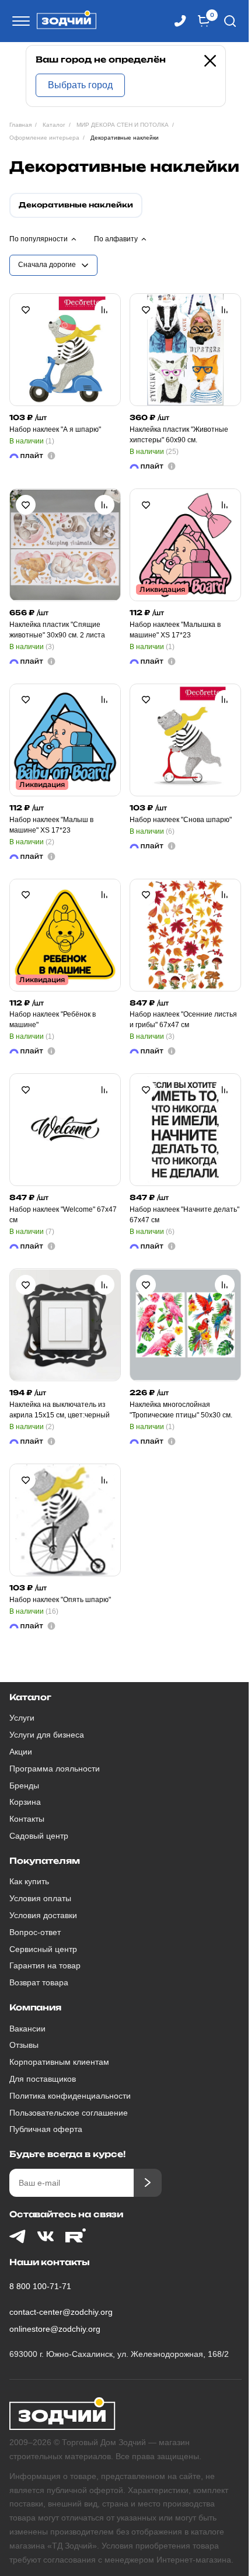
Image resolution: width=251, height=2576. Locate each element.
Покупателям (44, 1861)
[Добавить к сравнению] (104, 310)
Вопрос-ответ (35, 1932)
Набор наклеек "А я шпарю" (55, 429)
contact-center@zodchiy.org (61, 2312)
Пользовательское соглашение (69, 2113)
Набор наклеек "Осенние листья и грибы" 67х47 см (183, 1020)
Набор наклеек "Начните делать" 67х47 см (184, 1215)
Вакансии (27, 2029)
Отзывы (24, 2045)
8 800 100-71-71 (40, 2286)
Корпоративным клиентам (59, 2062)
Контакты (27, 1819)
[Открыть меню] (19, 21)
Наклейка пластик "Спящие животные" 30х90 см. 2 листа (57, 630)
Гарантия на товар (45, 1965)
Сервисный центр (43, 1949)
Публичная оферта (46, 2129)
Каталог (30, 1697)
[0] (204, 21)
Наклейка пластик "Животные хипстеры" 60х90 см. (179, 435)
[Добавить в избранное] (26, 310)
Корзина (25, 1802)
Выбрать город (80, 85)
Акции (21, 1752)
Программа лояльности (55, 1769)
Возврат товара (39, 1982)
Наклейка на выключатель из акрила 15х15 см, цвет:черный (60, 1410)
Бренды (24, 1785)
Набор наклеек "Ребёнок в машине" (53, 1020)
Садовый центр (39, 1836)
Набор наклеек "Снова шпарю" (181, 820)
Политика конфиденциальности (70, 2096)
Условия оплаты (40, 1898)
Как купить (29, 1881)
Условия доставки (43, 1915)
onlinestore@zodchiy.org (55, 2329)
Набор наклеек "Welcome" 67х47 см (63, 1215)
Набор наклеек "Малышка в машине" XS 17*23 (175, 630)
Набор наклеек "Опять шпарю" (60, 1600)
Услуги (22, 1718)
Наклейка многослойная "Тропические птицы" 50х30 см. (181, 1410)
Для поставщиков (43, 2079)
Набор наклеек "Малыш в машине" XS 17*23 (51, 825)
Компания (35, 2007)
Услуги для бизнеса (47, 1735)
